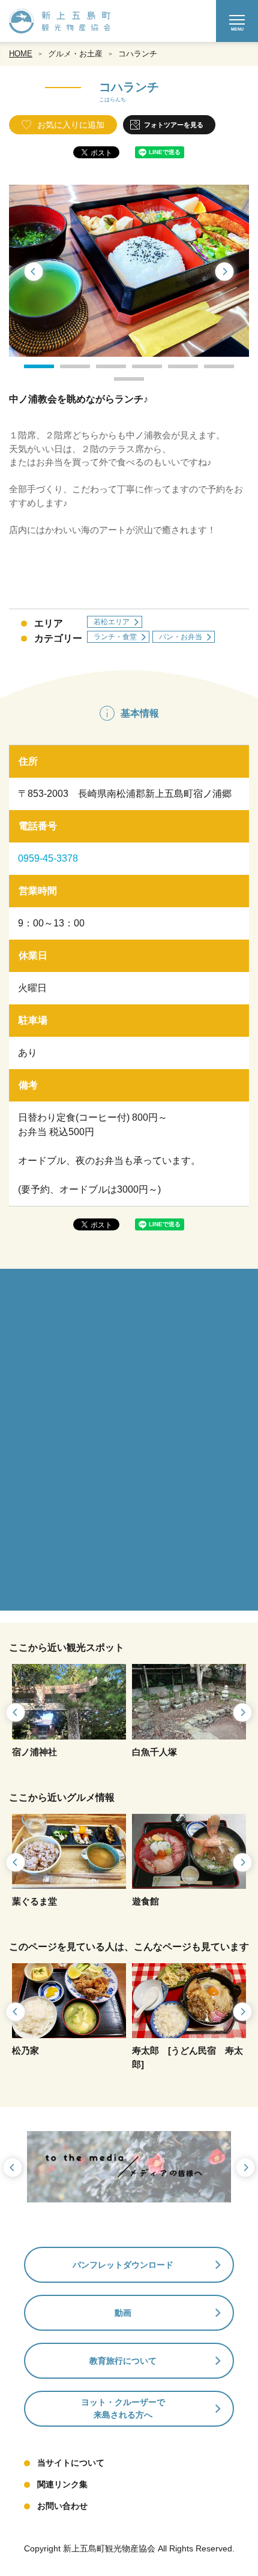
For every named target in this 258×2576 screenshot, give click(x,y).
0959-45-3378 (48, 858)
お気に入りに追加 (71, 125)
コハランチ (138, 54)
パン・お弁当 (181, 637)
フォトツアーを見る (174, 125)
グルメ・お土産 (75, 54)
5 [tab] (174, 371)
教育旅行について (123, 2361)
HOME (21, 54)
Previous (33, 272)
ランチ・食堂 (115, 637)
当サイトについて (71, 2463)
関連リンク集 (62, 2484)
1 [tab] (30, 371)
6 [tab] (210, 371)
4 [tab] (138, 371)
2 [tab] (66, 371)
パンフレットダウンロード (123, 2265)
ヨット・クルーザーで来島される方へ (123, 2408)
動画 (123, 2313)
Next (225, 272)
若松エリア (112, 622)
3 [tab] (102, 371)
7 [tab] (120, 383)
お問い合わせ (62, 2506)
